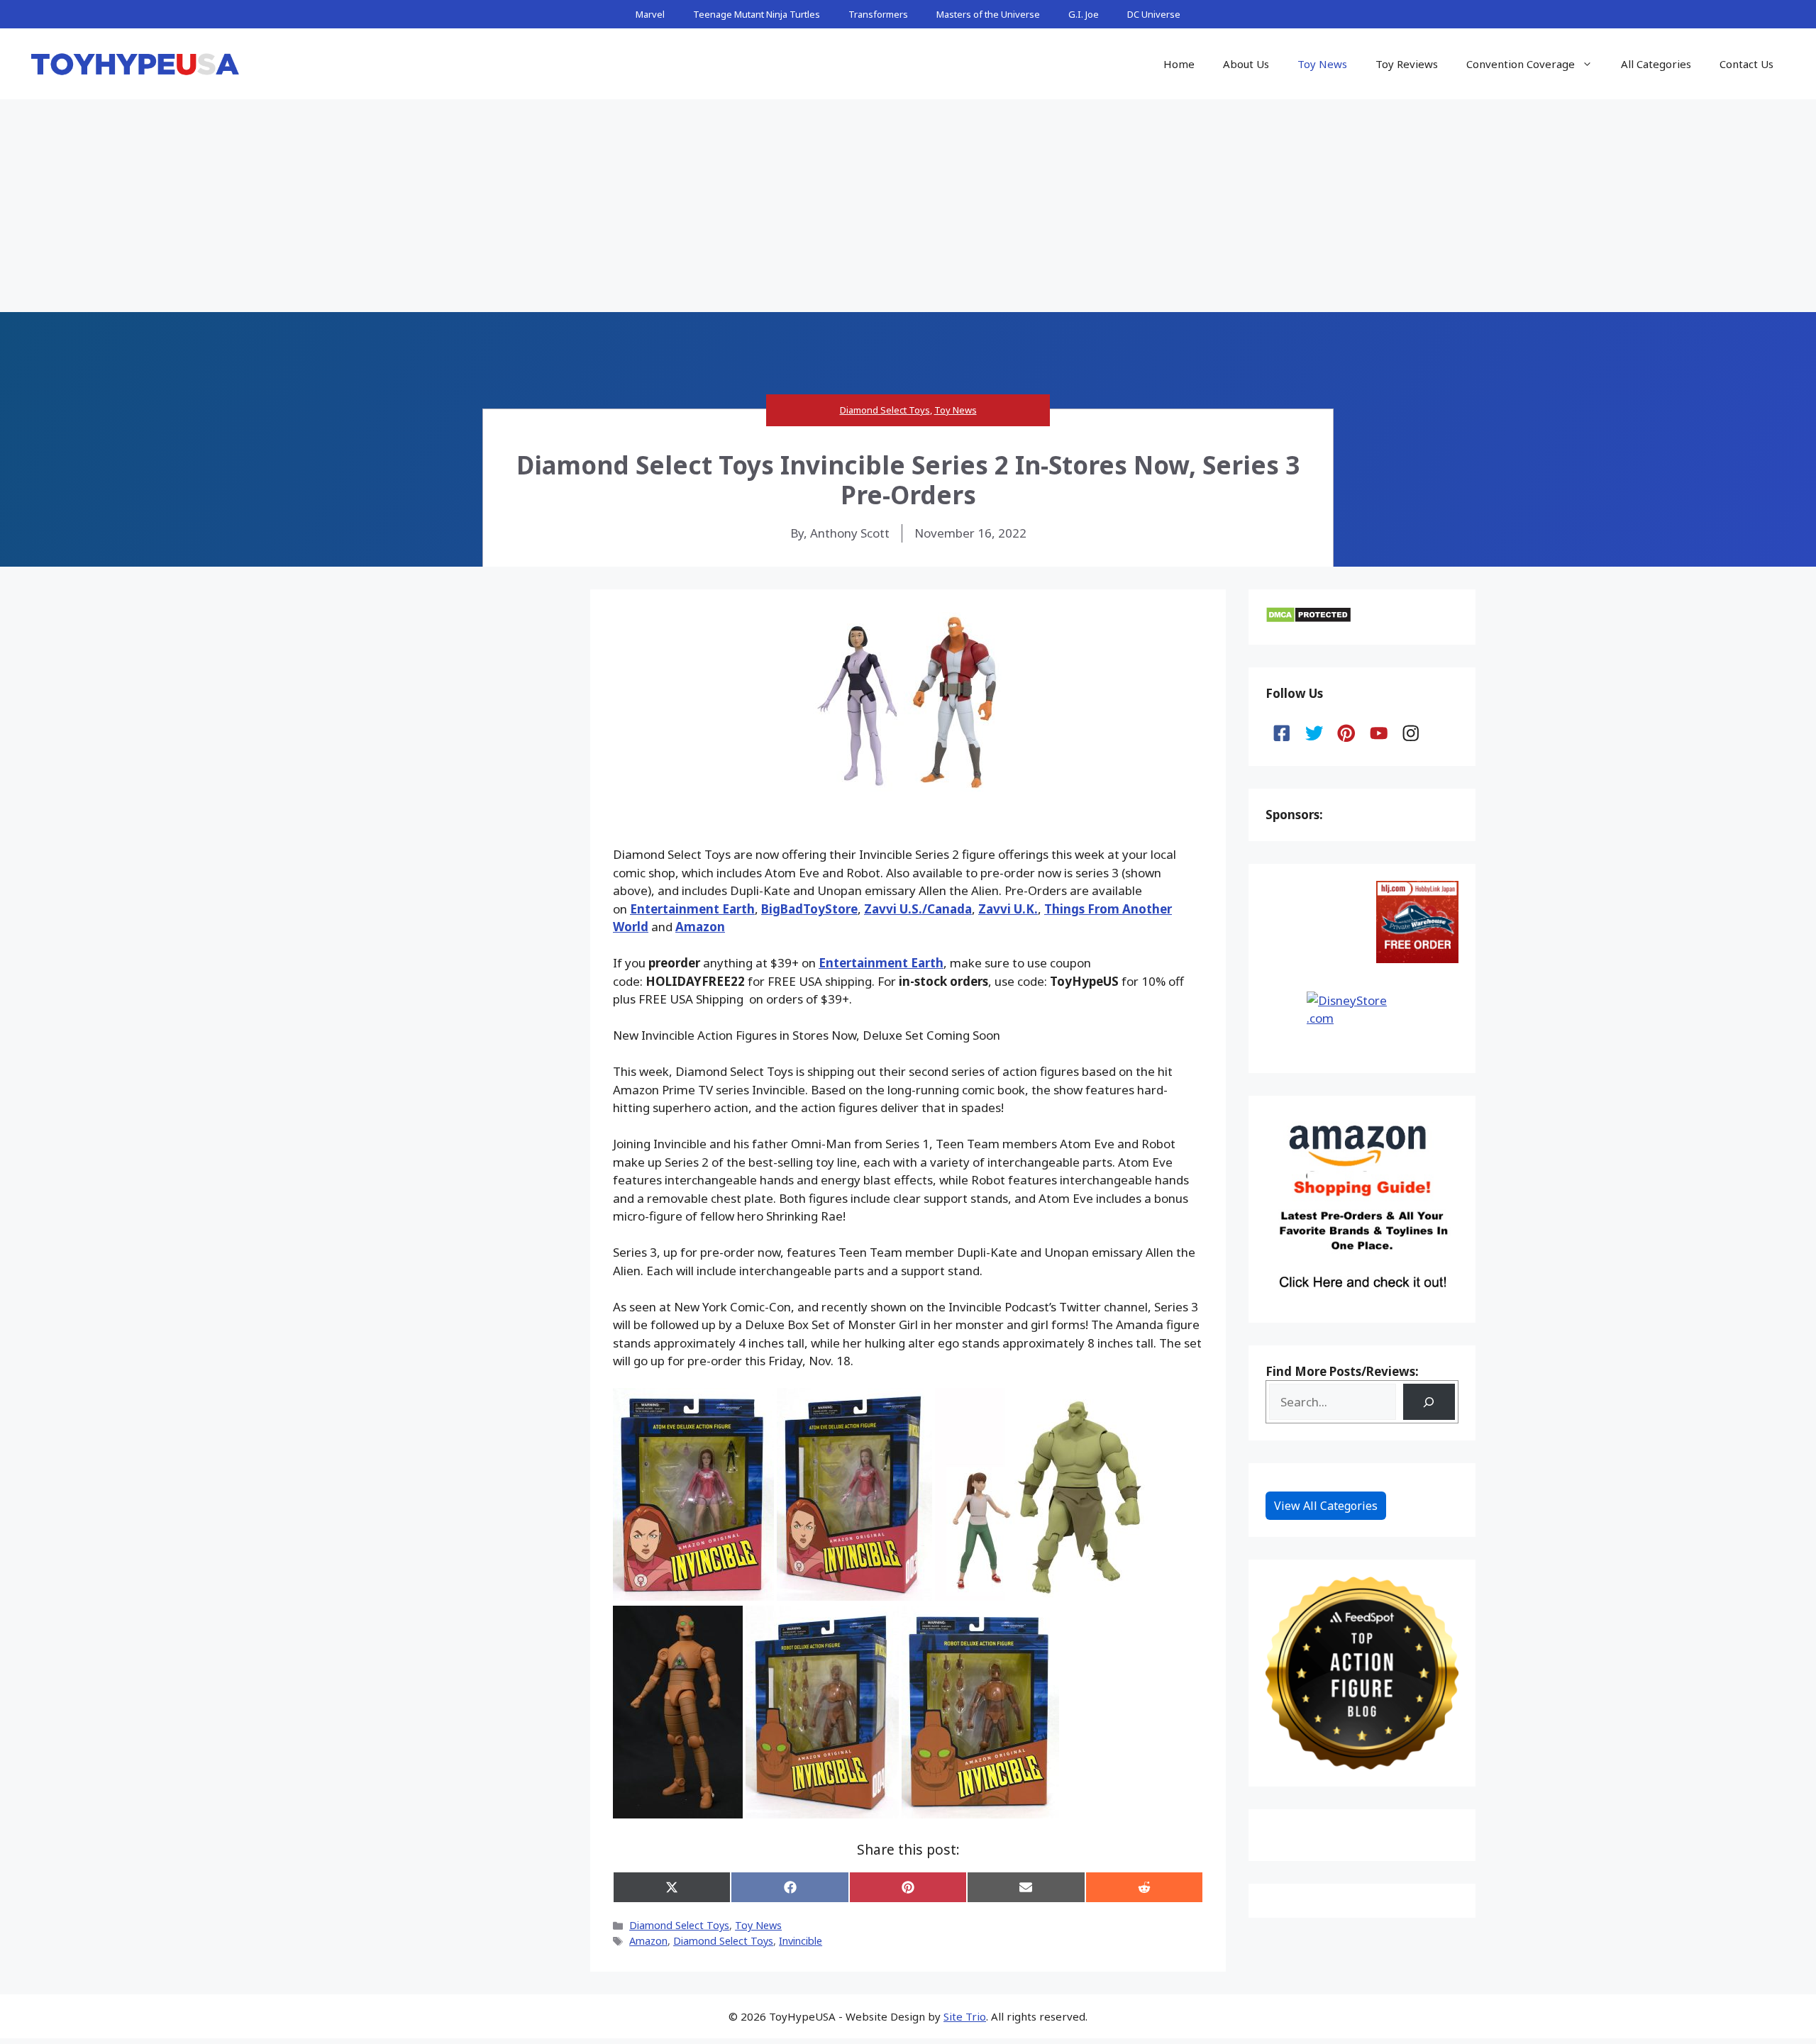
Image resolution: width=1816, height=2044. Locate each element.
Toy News (1322, 64)
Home (1179, 64)
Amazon (700, 927)
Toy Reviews (1407, 64)
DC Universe (1154, 14)
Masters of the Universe (988, 14)
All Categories (1656, 64)
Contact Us (1746, 64)
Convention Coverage (1521, 64)
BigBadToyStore (809, 909)
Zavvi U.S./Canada (918, 909)
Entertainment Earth (692, 909)
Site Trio (965, 2016)
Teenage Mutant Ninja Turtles (757, 14)
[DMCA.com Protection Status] (1308, 619)
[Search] (1429, 1402)
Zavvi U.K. (1008, 909)
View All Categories (1326, 1506)
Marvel (650, 14)
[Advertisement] (908, 206)
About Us (1246, 64)
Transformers (878, 14)
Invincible (801, 1941)
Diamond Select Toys (885, 410)
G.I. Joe (1084, 14)
